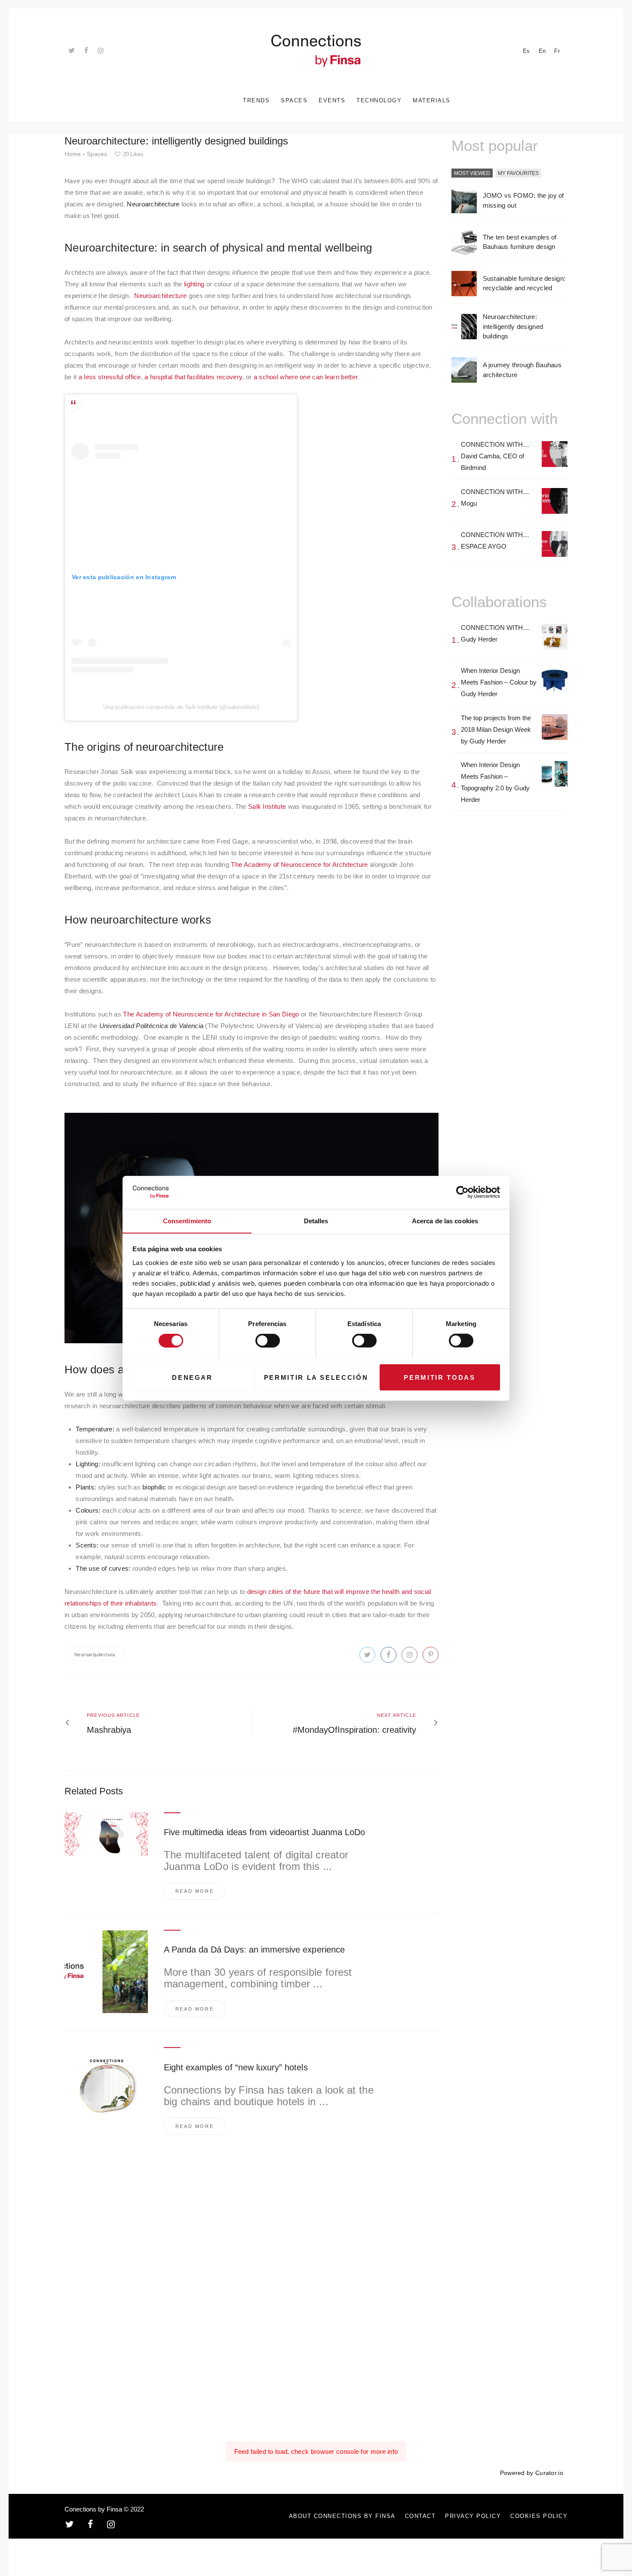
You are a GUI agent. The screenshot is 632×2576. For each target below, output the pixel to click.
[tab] (472, 174)
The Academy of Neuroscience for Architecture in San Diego (211, 1014)
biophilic (154, 1487)
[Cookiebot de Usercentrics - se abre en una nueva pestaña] (462, 1192)
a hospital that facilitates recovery (193, 377)
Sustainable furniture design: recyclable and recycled (524, 283)
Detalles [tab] (316, 1220)
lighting (194, 284)
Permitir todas (439, 1377)
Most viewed (472, 173)
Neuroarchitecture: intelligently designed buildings (513, 326)
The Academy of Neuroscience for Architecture (299, 864)
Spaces (97, 154)
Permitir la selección (316, 1377)
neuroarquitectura (95, 1655)
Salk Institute (267, 806)
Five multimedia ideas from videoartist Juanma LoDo (265, 1832)
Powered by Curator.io (532, 2473)
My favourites (518, 173)
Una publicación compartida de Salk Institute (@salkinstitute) (181, 707)
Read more (195, 1891)
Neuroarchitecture (160, 296)
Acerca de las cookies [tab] (445, 1220)
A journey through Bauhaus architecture (522, 370)
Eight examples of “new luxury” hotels (236, 2067)
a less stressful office (110, 377)
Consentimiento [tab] (187, 1220)
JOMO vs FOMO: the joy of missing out (523, 200)
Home (73, 154)
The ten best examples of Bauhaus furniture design (520, 242)
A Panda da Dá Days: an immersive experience (254, 1950)
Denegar (192, 1377)
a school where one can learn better (306, 377)
